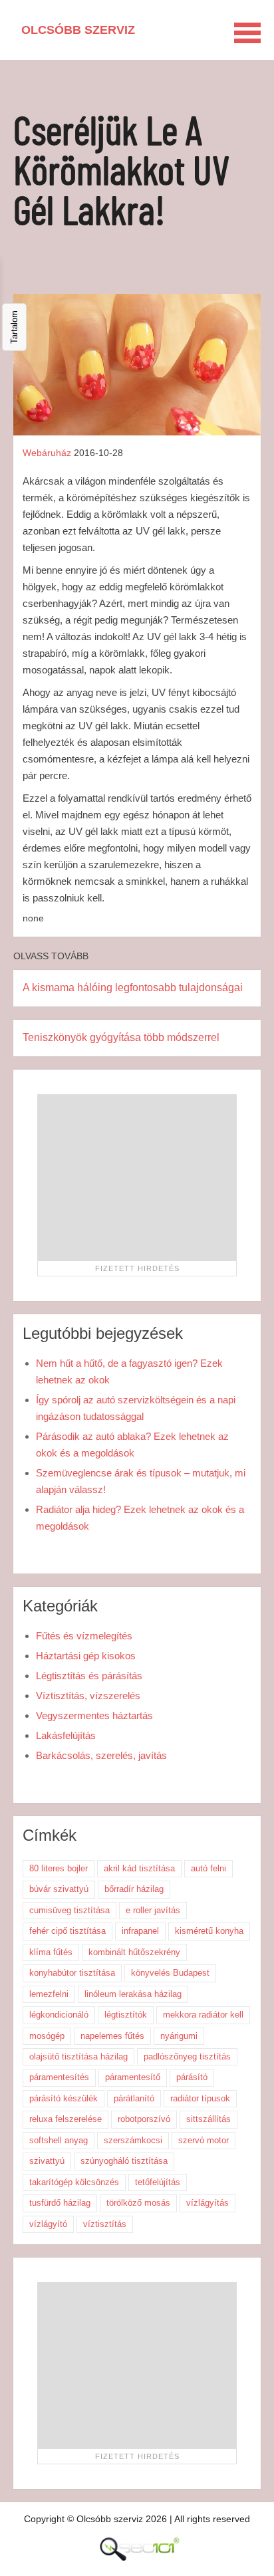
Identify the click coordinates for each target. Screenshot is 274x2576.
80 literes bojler (59, 1868)
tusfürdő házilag (60, 2203)
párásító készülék (64, 2098)
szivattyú (47, 2161)
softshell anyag (59, 2140)
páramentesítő (133, 2077)
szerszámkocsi (133, 2140)
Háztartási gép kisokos (86, 1656)
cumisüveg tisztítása (69, 1910)
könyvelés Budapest (170, 1973)
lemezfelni (49, 1994)
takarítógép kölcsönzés (74, 2182)
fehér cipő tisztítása (68, 1931)
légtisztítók (126, 2015)
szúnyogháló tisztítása (124, 2161)
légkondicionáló (59, 2015)
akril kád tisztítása (139, 1868)
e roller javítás (153, 1910)
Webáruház (47, 453)
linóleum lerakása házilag (133, 1994)
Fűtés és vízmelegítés (84, 1636)
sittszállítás (208, 2119)
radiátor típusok (200, 2098)
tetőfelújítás (158, 2182)
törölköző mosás (138, 2203)
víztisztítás (105, 2224)
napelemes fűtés (112, 2036)
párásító (192, 2077)
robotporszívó (144, 2119)
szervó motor (204, 2140)
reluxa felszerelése (66, 2119)
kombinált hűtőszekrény (134, 1952)
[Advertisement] (137, 1177)
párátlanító (134, 2098)
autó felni (208, 1868)
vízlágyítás (207, 2203)
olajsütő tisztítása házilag (78, 2056)
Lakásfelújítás (66, 1735)
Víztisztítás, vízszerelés (88, 1696)
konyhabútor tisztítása (72, 1973)
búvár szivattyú (59, 1889)
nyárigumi (179, 2036)
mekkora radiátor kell (203, 2015)
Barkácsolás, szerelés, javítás (101, 1755)
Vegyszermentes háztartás (94, 1715)
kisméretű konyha (209, 1931)
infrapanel (140, 1931)
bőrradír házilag (134, 1889)
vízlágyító (48, 2224)
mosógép (47, 2036)
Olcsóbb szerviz (78, 30)
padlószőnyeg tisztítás (187, 2056)
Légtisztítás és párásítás (89, 1676)
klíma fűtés (51, 1952)
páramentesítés (59, 2077)
